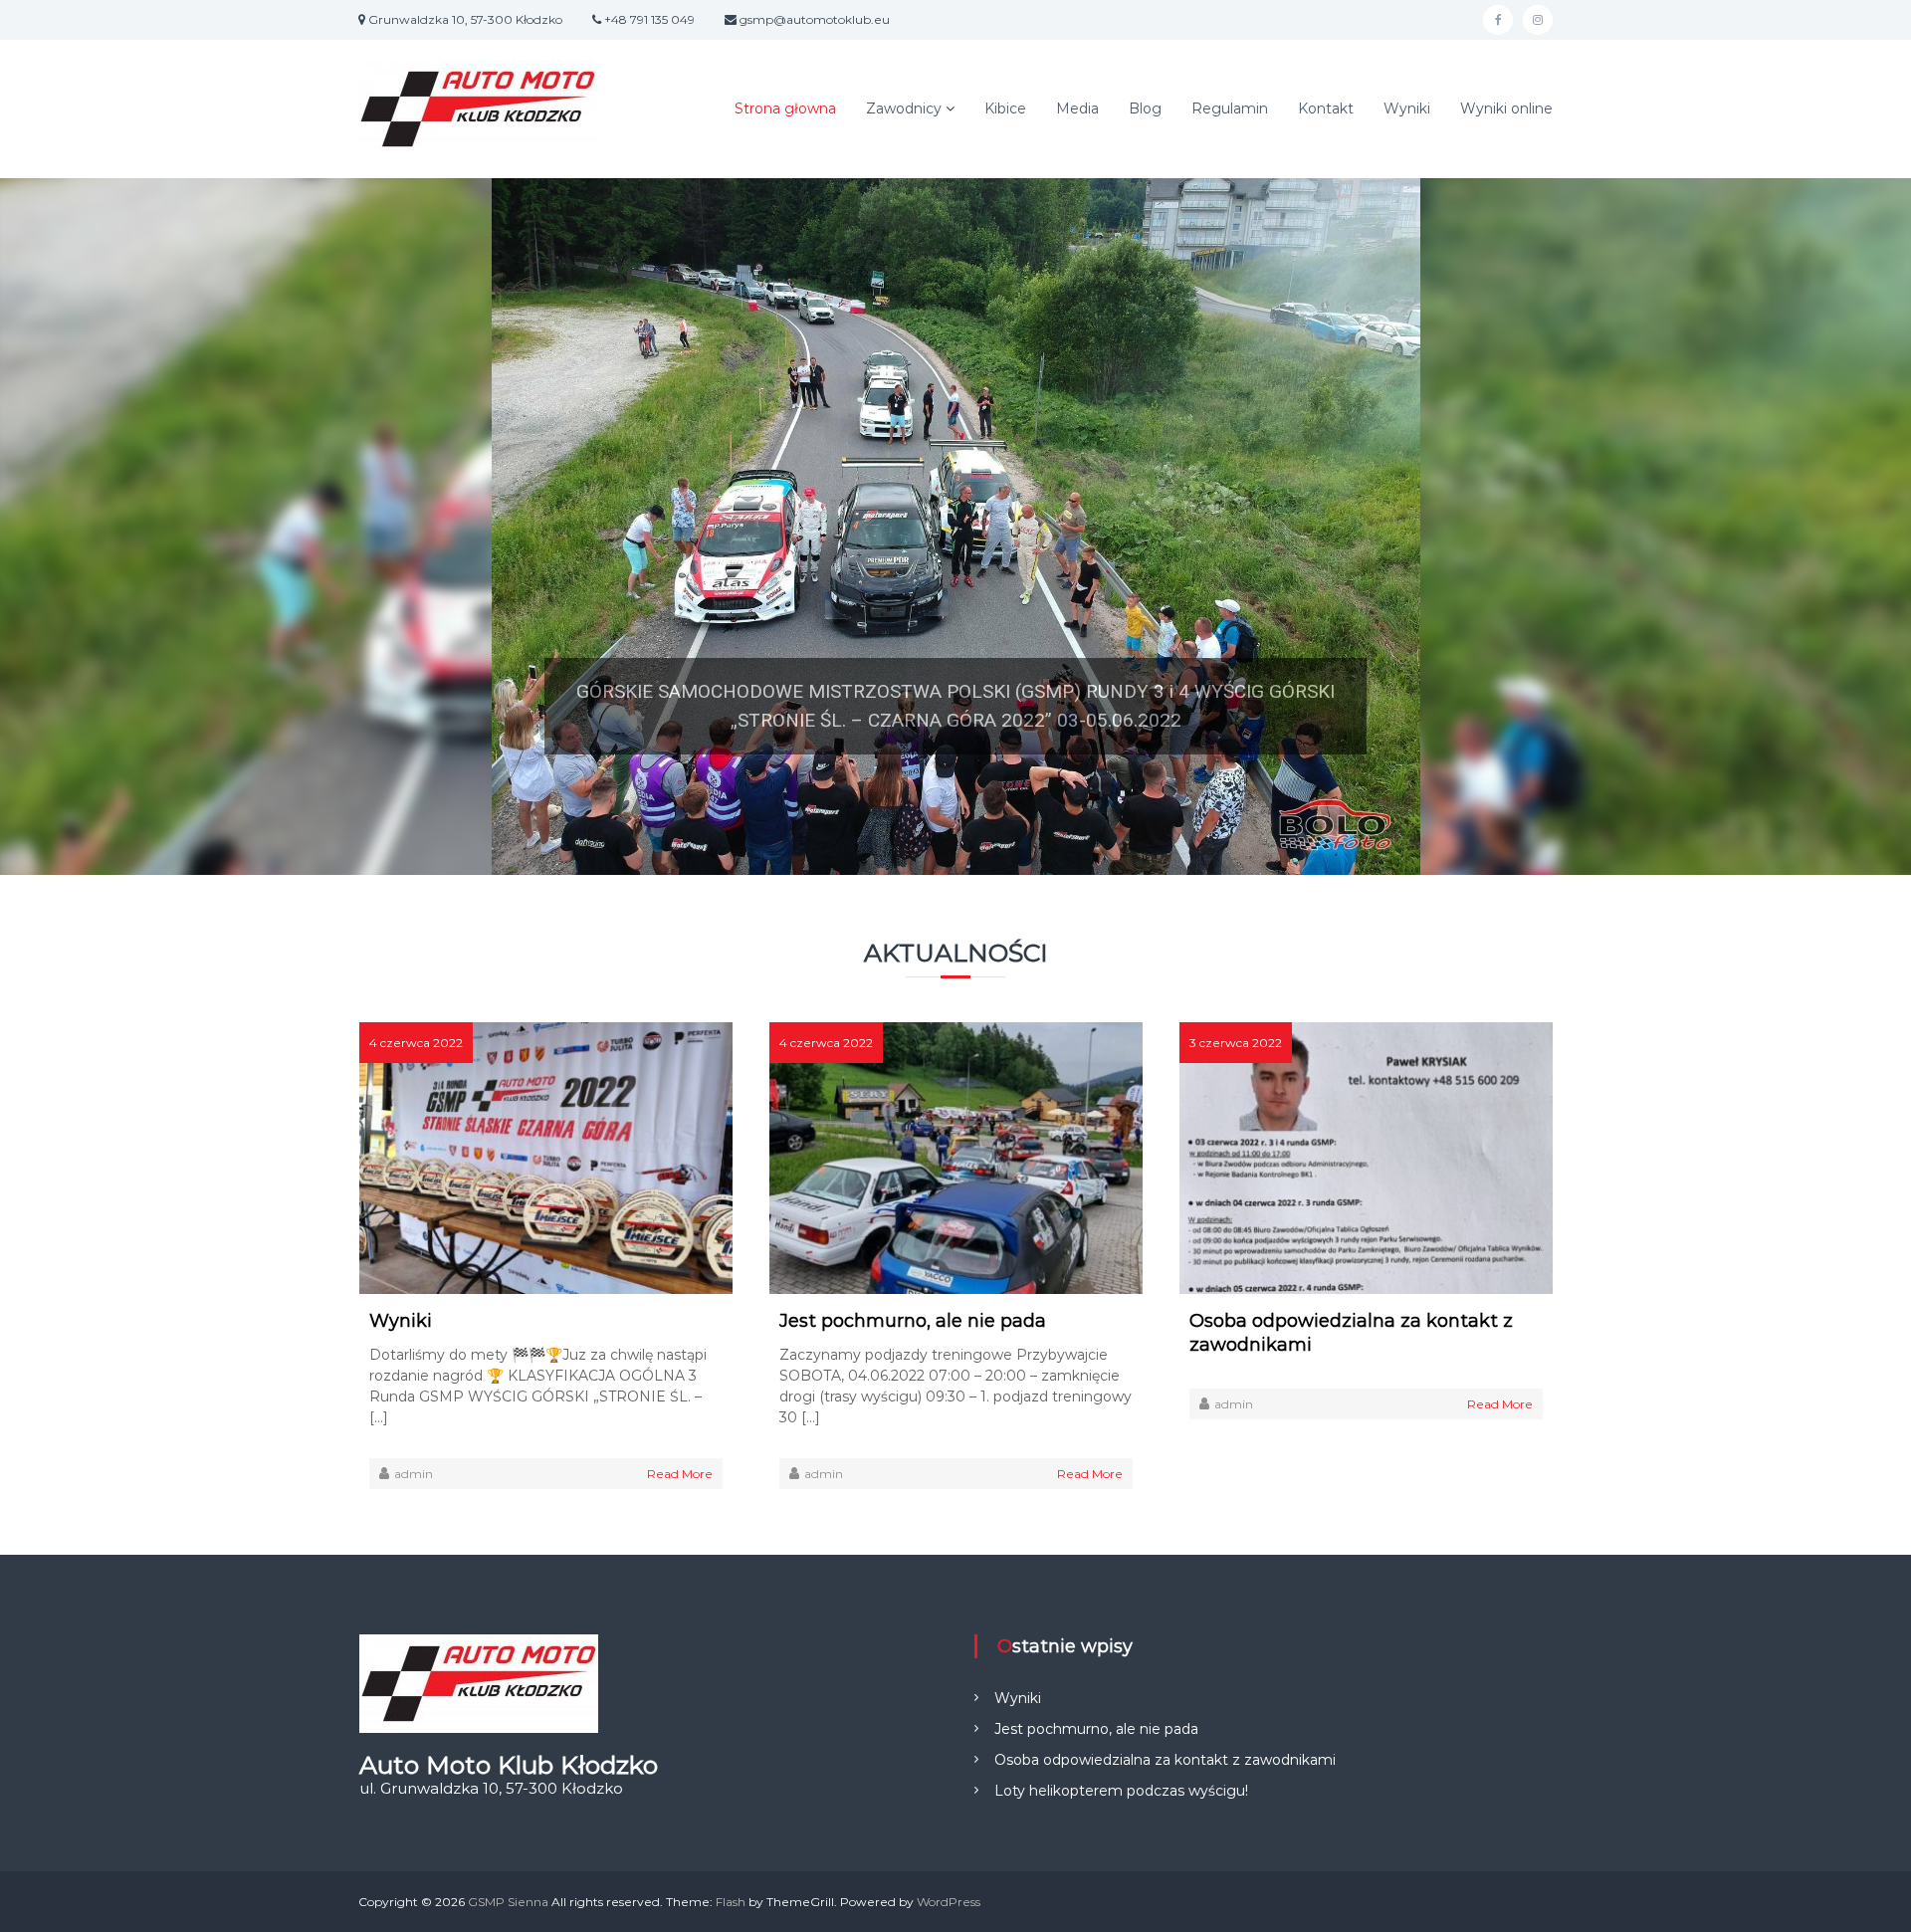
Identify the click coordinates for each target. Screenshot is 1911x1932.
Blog (1145, 108)
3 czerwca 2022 (1236, 1043)
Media (1077, 108)
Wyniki (1407, 108)
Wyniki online (1506, 108)
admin (414, 1474)
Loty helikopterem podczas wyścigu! (1121, 1791)
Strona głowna (785, 108)
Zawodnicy (904, 108)
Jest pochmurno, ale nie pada (913, 1321)
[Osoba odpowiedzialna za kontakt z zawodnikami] (1366, 1157)
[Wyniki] (546, 1157)
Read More (680, 1474)
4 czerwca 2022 (416, 1043)
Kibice (1005, 108)
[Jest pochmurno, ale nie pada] (956, 1157)
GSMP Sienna (508, 1902)
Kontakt (1326, 108)
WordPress (949, 1902)
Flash (731, 1902)
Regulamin (1230, 108)
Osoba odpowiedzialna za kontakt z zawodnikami (1351, 1333)
